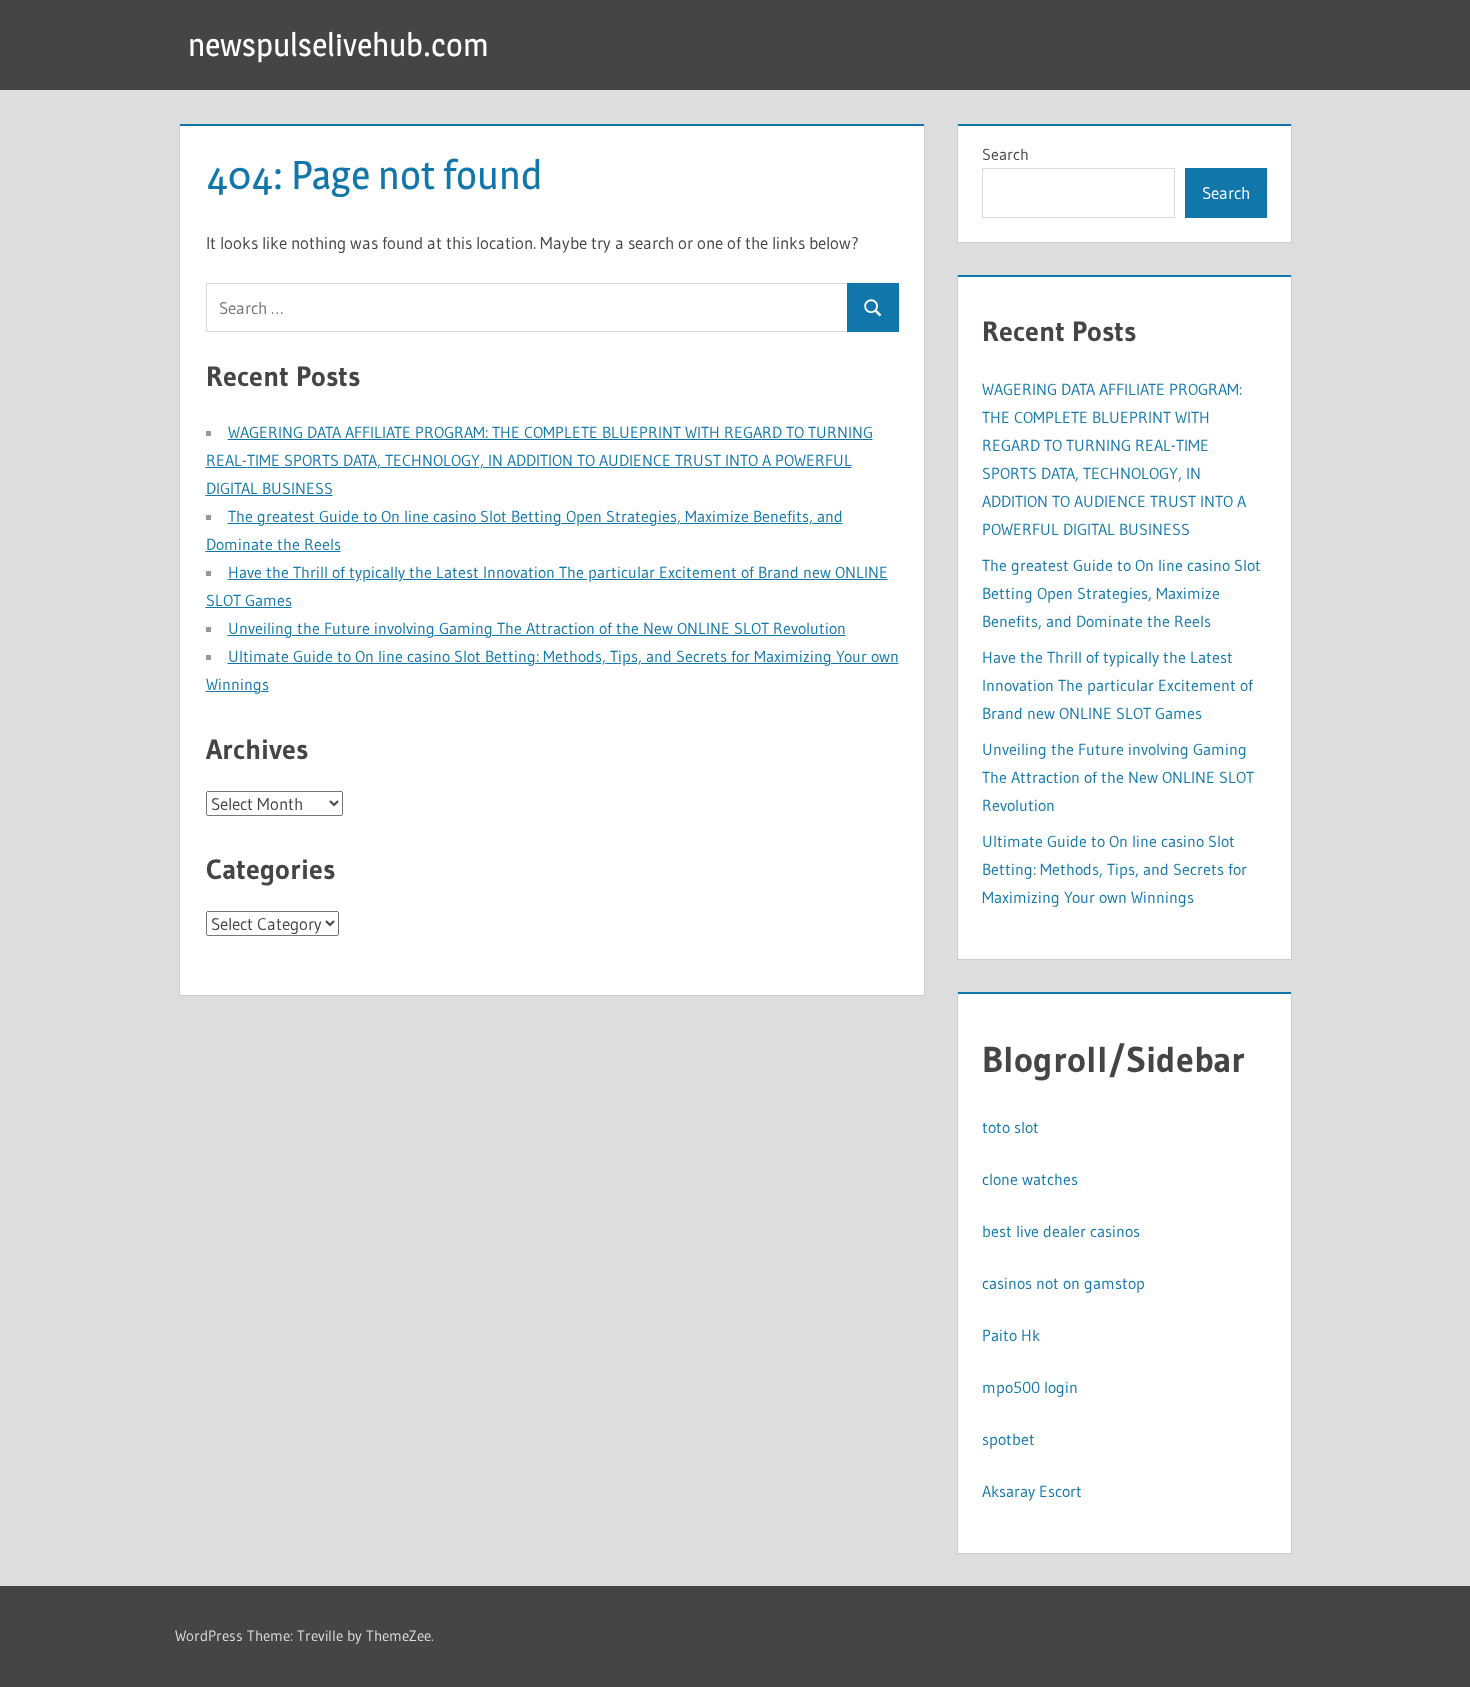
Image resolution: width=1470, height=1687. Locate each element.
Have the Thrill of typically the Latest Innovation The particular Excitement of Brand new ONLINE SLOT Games (1117, 685)
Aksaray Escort (1032, 1491)
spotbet (1008, 1439)
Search (1005, 154)
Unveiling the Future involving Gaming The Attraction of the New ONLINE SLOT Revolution (537, 628)
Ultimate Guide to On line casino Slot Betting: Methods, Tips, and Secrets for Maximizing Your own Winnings (1114, 869)
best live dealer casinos (1061, 1231)
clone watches (1030, 1179)
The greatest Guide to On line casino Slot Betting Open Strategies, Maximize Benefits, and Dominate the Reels (1121, 593)
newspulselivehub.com (338, 44)
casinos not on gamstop (1063, 1283)
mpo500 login (1030, 1387)
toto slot (1010, 1127)
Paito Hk (1011, 1335)
